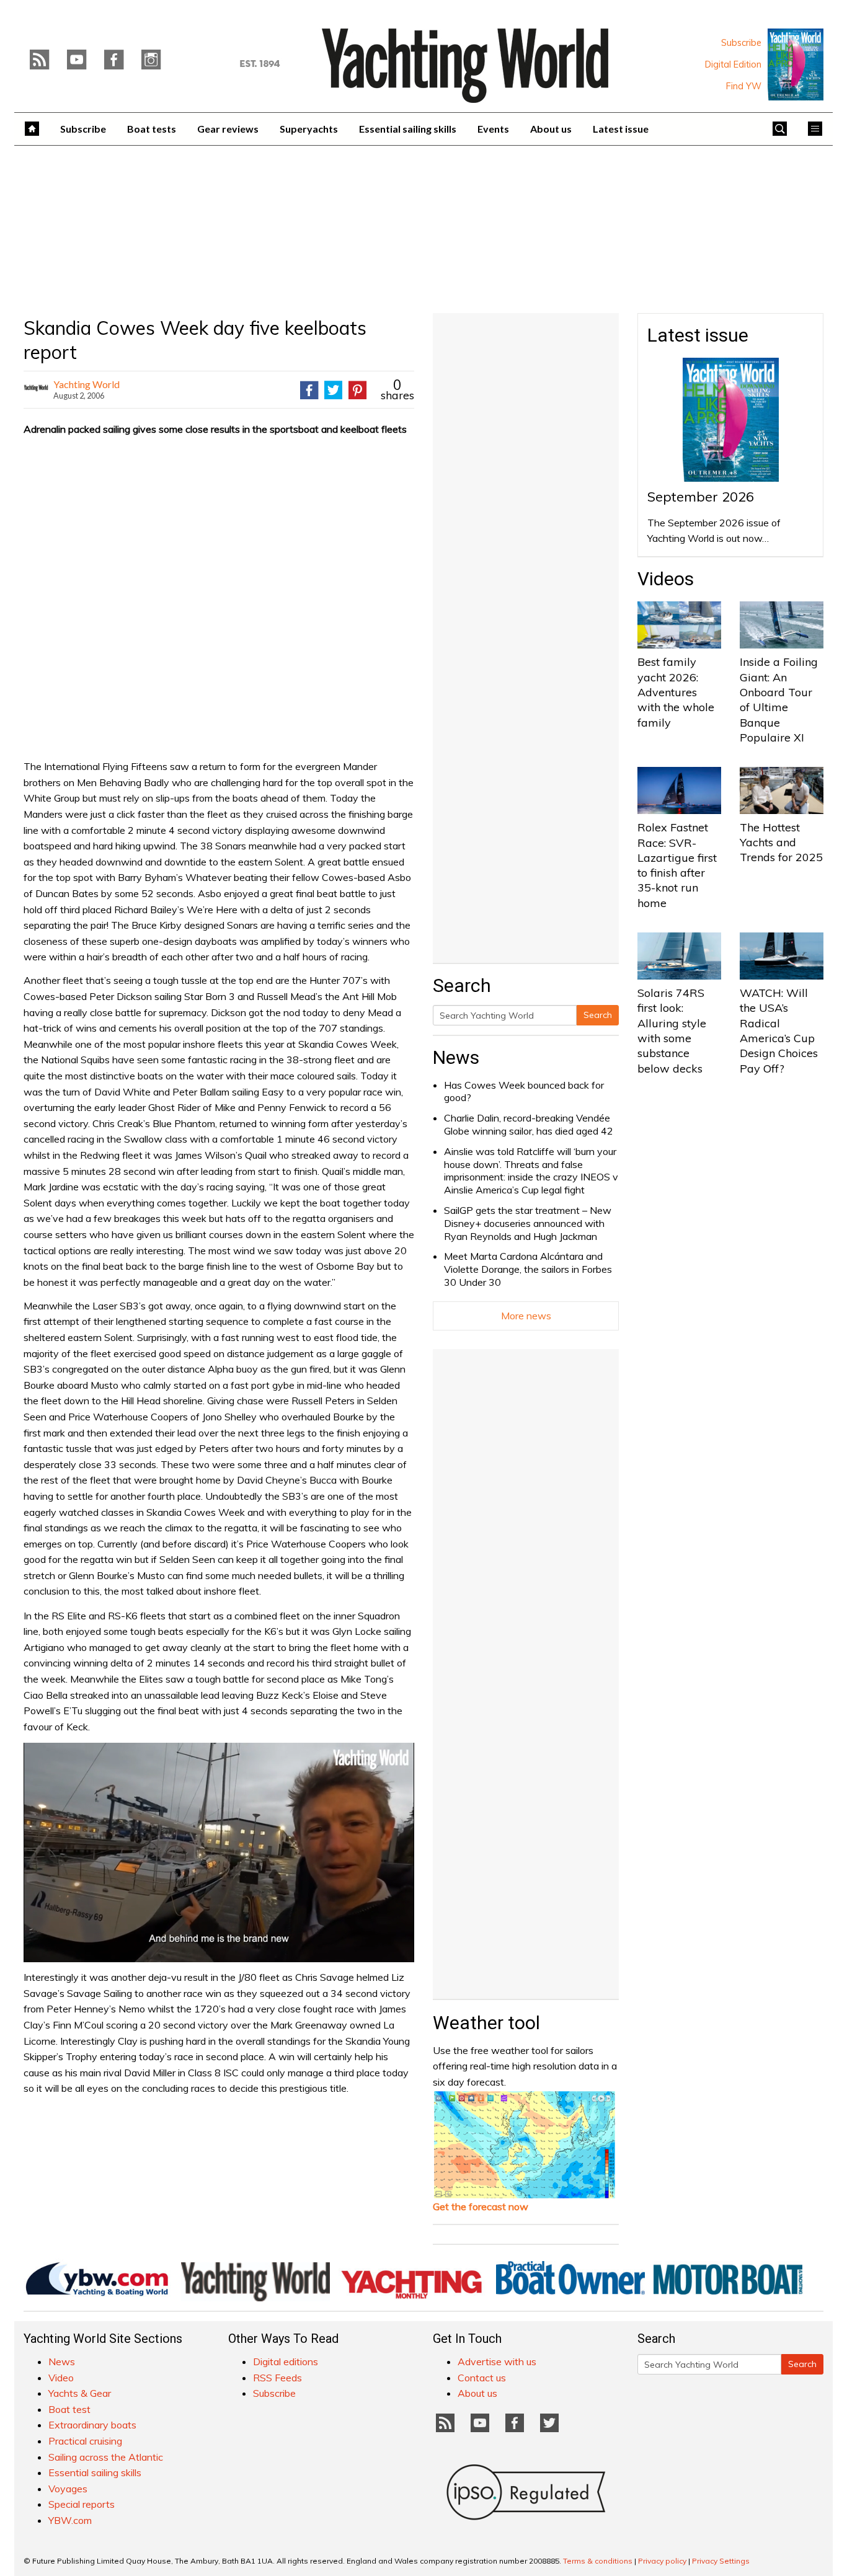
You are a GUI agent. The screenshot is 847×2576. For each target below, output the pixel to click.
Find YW (744, 86)
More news (526, 1316)
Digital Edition (733, 64)
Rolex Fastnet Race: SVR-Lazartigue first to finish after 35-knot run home (677, 865)
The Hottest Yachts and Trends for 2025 (781, 843)
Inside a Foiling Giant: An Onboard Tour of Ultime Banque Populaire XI (779, 699)
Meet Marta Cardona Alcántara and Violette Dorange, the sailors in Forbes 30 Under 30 (528, 1269)
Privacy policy (662, 2561)
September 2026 (701, 497)
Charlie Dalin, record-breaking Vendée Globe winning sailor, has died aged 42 (529, 1124)
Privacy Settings (721, 2561)
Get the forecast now (481, 2206)
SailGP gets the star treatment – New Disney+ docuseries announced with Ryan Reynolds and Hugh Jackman (528, 1223)
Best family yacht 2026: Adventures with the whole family (676, 692)
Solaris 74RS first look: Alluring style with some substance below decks (672, 1030)
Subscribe (741, 43)
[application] (219, 1852)
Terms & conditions (598, 2561)
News (456, 1057)
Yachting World (86, 384)
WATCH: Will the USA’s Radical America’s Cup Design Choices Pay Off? (779, 1030)
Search (598, 1015)
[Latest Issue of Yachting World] (796, 64)
